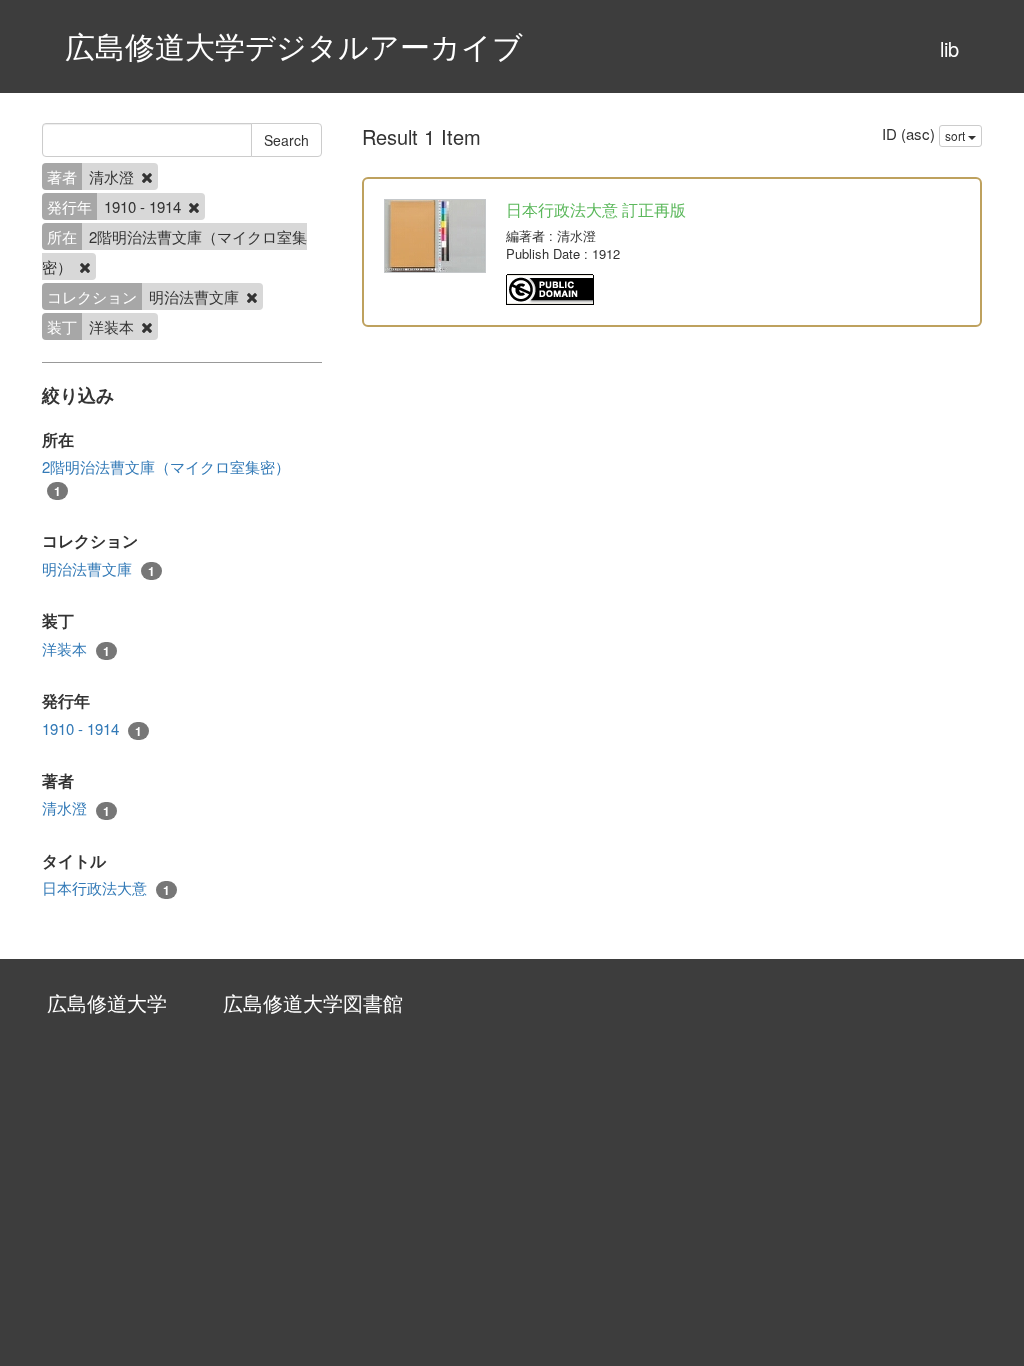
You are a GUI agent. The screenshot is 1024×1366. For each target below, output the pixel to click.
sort (956, 135)
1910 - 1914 (92, 729)
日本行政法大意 (106, 888)
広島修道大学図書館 (313, 1002)
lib (949, 48)
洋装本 (76, 649)
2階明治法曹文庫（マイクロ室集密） (166, 477)
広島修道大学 (107, 1002)
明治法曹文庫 (98, 569)
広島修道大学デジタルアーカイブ (294, 45)
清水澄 (76, 808)
